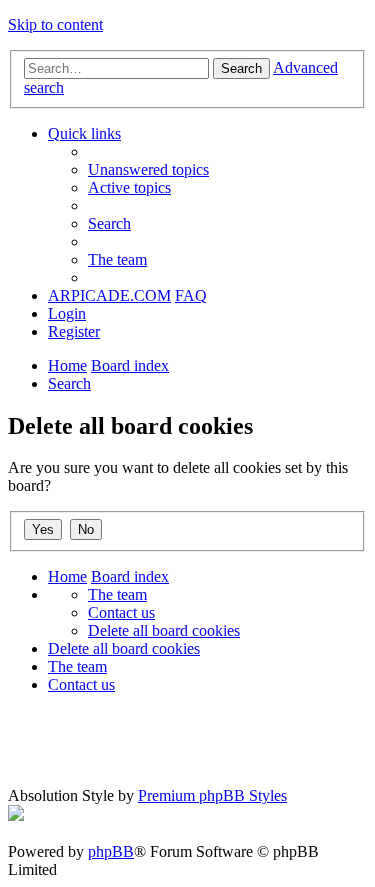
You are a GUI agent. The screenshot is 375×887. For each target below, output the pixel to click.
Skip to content (55, 24)
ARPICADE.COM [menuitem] (109, 295)
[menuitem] (148, 169)
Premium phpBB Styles (212, 795)
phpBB (111, 851)
